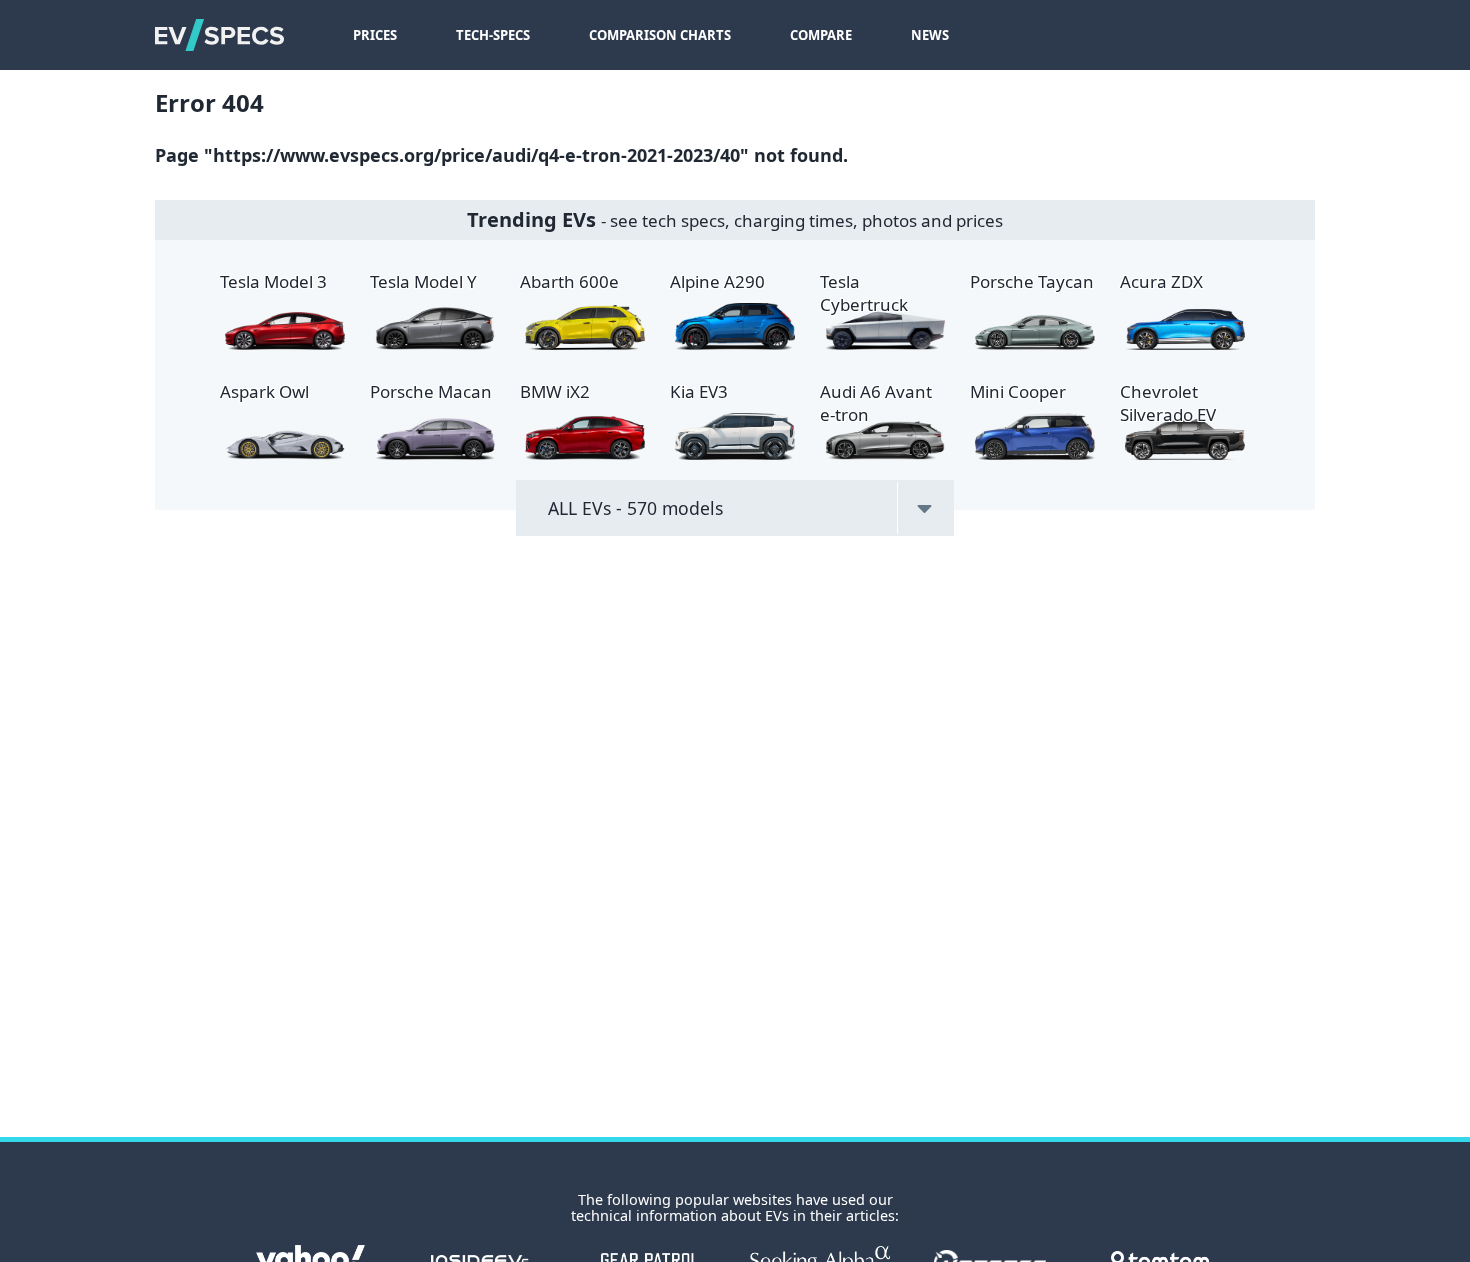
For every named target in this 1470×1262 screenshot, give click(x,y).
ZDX (1161, 281)
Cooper (1018, 391)
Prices (375, 35)
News (930, 35)
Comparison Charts (660, 35)
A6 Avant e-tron (876, 403)
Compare (821, 35)
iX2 (555, 391)
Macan (431, 391)
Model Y (423, 281)
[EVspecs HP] (219, 35)
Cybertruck (864, 293)
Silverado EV (1168, 403)
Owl (264, 391)
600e (569, 281)
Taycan (1032, 281)
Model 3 (273, 281)
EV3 (699, 391)
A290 (717, 281)
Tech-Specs (493, 35)
